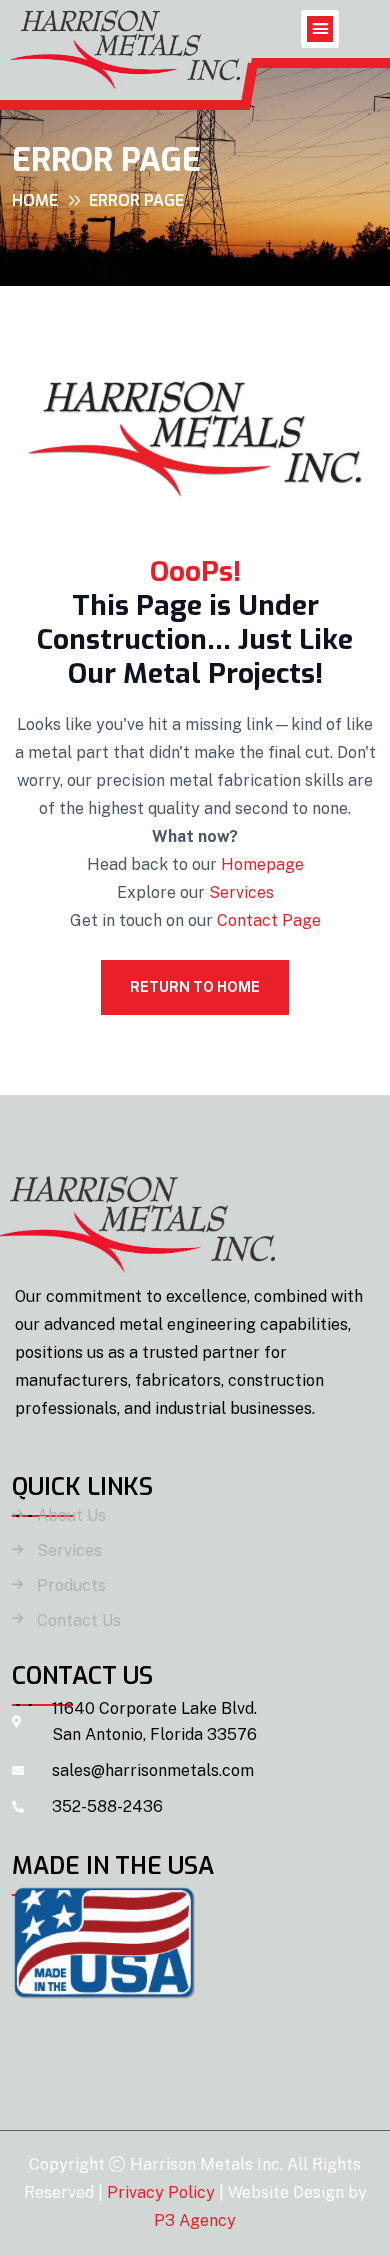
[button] (320, 29)
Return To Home (195, 987)
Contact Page (269, 920)
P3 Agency (195, 2220)
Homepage (262, 864)
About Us (71, 1516)
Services (241, 892)
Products (71, 1586)
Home (35, 200)
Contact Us (79, 1621)
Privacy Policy (161, 2192)
